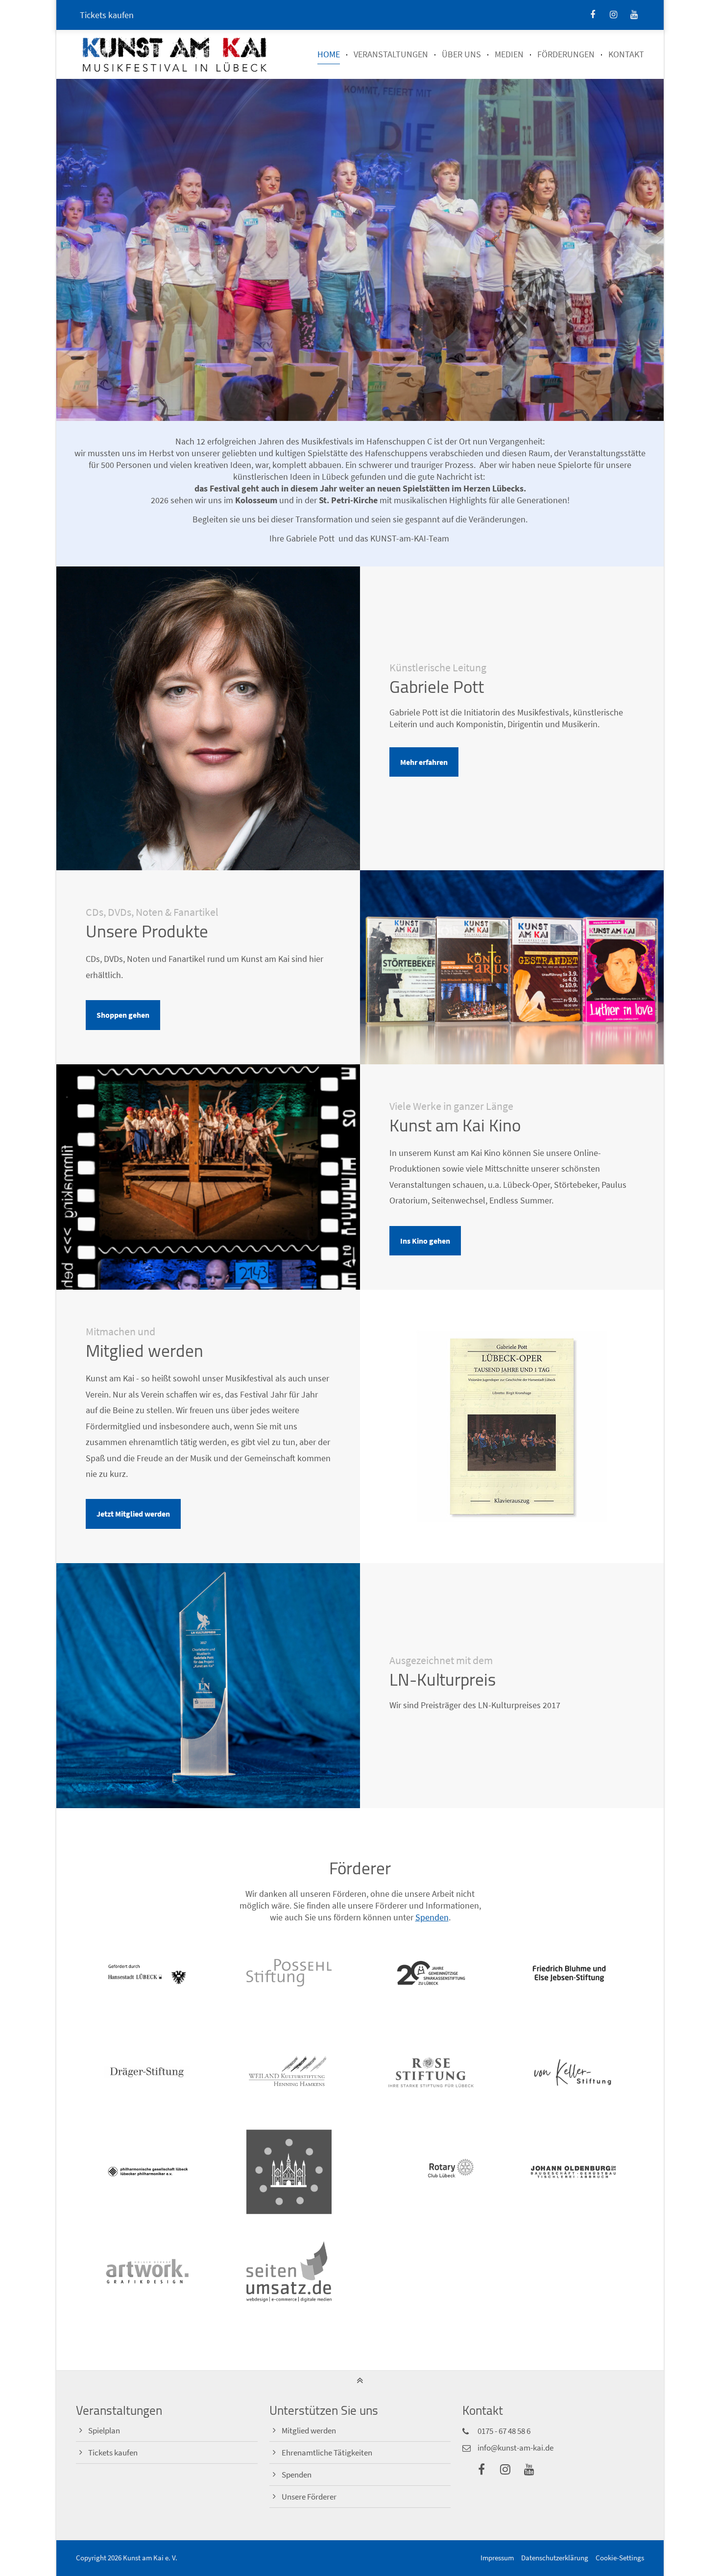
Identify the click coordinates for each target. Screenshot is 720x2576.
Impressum (497, 2558)
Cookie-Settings (620, 2558)
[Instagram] (613, 15)
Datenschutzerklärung (555, 2558)
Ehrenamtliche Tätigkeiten (327, 2453)
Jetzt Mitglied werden (133, 1514)
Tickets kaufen (107, 15)
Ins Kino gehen (425, 1241)
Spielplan (104, 2431)
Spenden (432, 1917)
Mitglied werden (309, 2431)
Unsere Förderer (309, 2497)
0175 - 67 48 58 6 (504, 2431)
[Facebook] (593, 15)
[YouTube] (634, 15)
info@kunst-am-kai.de (516, 2448)
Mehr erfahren (424, 762)
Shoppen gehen (123, 1015)
